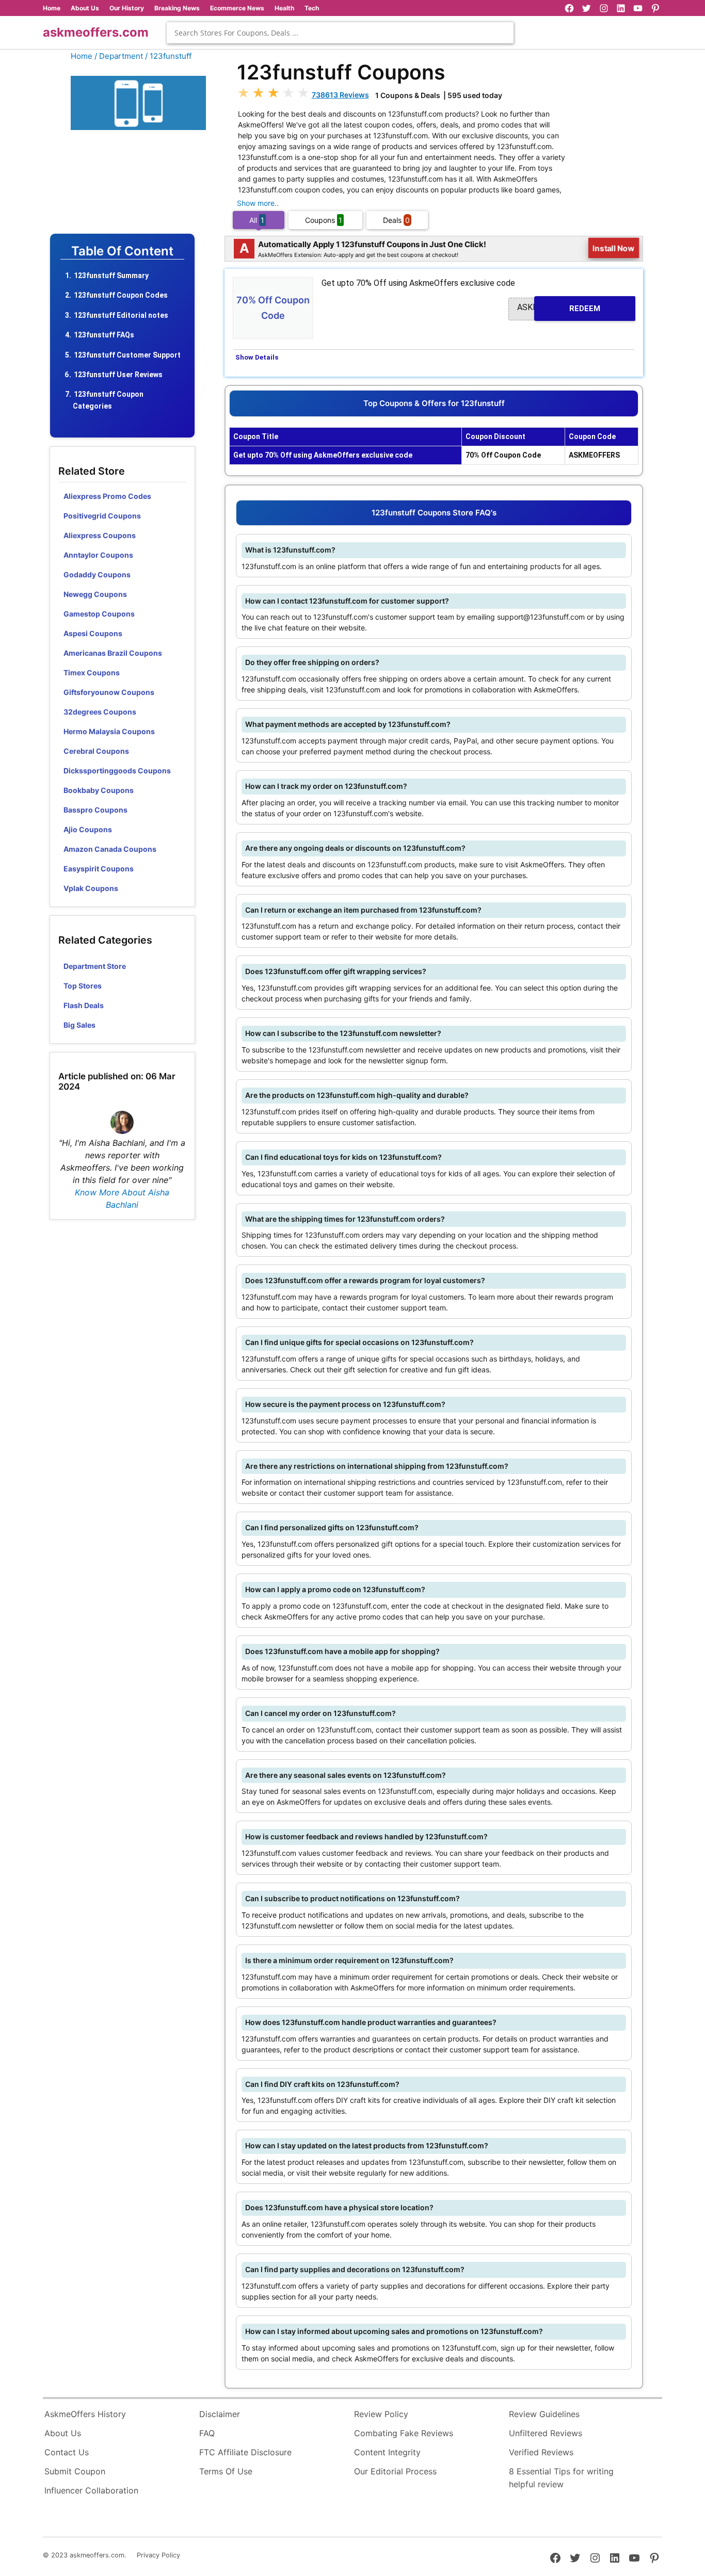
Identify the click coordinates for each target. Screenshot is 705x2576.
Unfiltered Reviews (546, 2433)
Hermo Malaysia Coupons (109, 731)
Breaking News (177, 8)
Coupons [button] (324, 220)
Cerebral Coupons (96, 751)
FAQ (207, 2433)
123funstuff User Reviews (118, 375)
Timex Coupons (92, 673)
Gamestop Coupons (99, 614)
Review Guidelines (544, 2414)
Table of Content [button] (122, 251)
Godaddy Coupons (97, 574)
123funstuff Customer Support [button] (127, 355)
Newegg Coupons (95, 594)
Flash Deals (84, 1005)
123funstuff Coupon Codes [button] (121, 295)
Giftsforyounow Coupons (109, 692)
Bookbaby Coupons (99, 790)
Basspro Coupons (95, 810)
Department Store (95, 966)
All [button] (257, 220)
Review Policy (381, 2414)
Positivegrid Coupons (102, 516)
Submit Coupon (75, 2471)
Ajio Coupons (88, 829)
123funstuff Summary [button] (111, 276)
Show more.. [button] (258, 203)
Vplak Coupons (91, 888)
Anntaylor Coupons (98, 555)
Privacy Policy (158, 2555)
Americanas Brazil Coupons (113, 653)
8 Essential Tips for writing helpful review (561, 2478)
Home (52, 8)
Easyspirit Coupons (99, 869)
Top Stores (83, 986)
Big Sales (79, 1025)
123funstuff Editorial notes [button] (121, 315)
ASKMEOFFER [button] (559, 308)
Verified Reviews (541, 2452)
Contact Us (67, 2452)
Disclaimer (220, 2414)
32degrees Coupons (100, 712)
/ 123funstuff (168, 56)
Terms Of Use (226, 2471)
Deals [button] (396, 220)
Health (284, 8)
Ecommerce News (237, 8)
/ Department (119, 56)
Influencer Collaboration (91, 2490)
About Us (85, 8)
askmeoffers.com (96, 32)
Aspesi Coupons (93, 633)
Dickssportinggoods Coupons (117, 771)
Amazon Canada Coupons (110, 849)
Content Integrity (387, 2452)
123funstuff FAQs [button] (104, 335)
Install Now (614, 248)
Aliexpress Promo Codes (107, 496)
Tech (312, 8)
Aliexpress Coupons (100, 535)
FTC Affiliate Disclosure (245, 2452)
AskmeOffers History (85, 2414)
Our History (127, 8)
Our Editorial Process (395, 2471)
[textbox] (340, 33)
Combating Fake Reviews (404, 2433)
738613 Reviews (340, 95)
